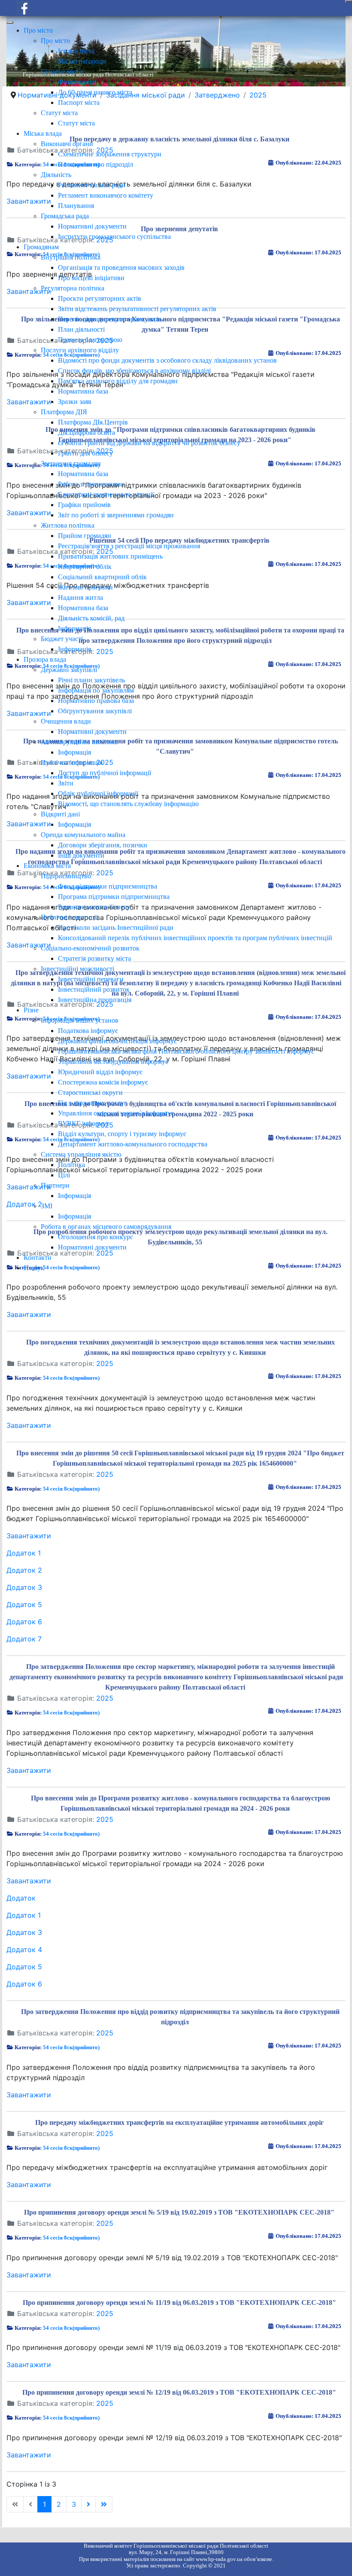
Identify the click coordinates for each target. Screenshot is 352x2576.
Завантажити (29, 1314)
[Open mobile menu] (349, 1)
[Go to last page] (104, 2504)
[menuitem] (38, 30)
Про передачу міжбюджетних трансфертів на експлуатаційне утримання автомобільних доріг (179, 2122)
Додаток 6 (24, 1622)
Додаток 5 (24, 1604)
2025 (105, 1363)
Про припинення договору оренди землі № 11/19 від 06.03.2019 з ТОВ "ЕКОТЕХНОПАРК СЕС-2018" (179, 2303)
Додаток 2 (24, 1570)
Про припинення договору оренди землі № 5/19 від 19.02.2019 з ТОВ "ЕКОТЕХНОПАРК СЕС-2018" (179, 2212)
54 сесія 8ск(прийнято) (71, 1378)
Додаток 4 (24, 1950)
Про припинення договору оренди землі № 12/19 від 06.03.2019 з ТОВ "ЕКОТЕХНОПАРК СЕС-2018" (179, 2392)
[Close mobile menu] (10, 22)
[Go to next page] (88, 2504)
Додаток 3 (24, 1587)
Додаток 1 (24, 1553)
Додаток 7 (24, 1639)
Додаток (21, 1898)
